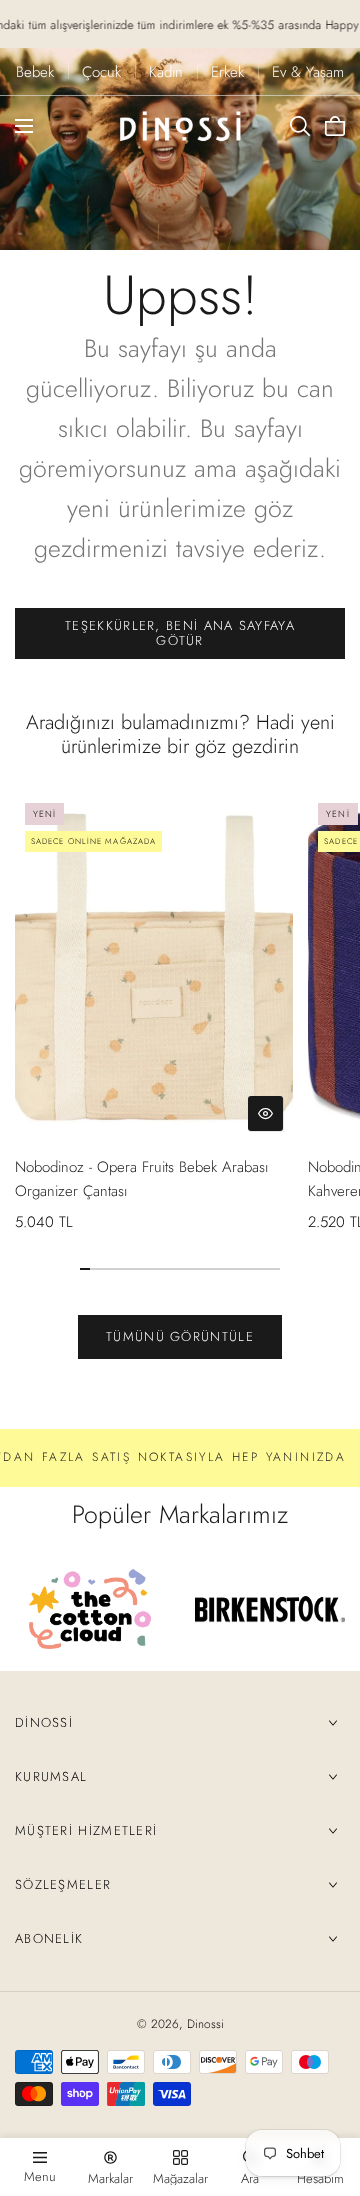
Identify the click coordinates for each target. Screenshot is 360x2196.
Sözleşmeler (63, 1884)
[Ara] (300, 126)
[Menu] (24, 126)
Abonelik (49, 1938)
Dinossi (44, 1722)
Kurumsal (51, 1776)
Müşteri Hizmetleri (86, 1830)
